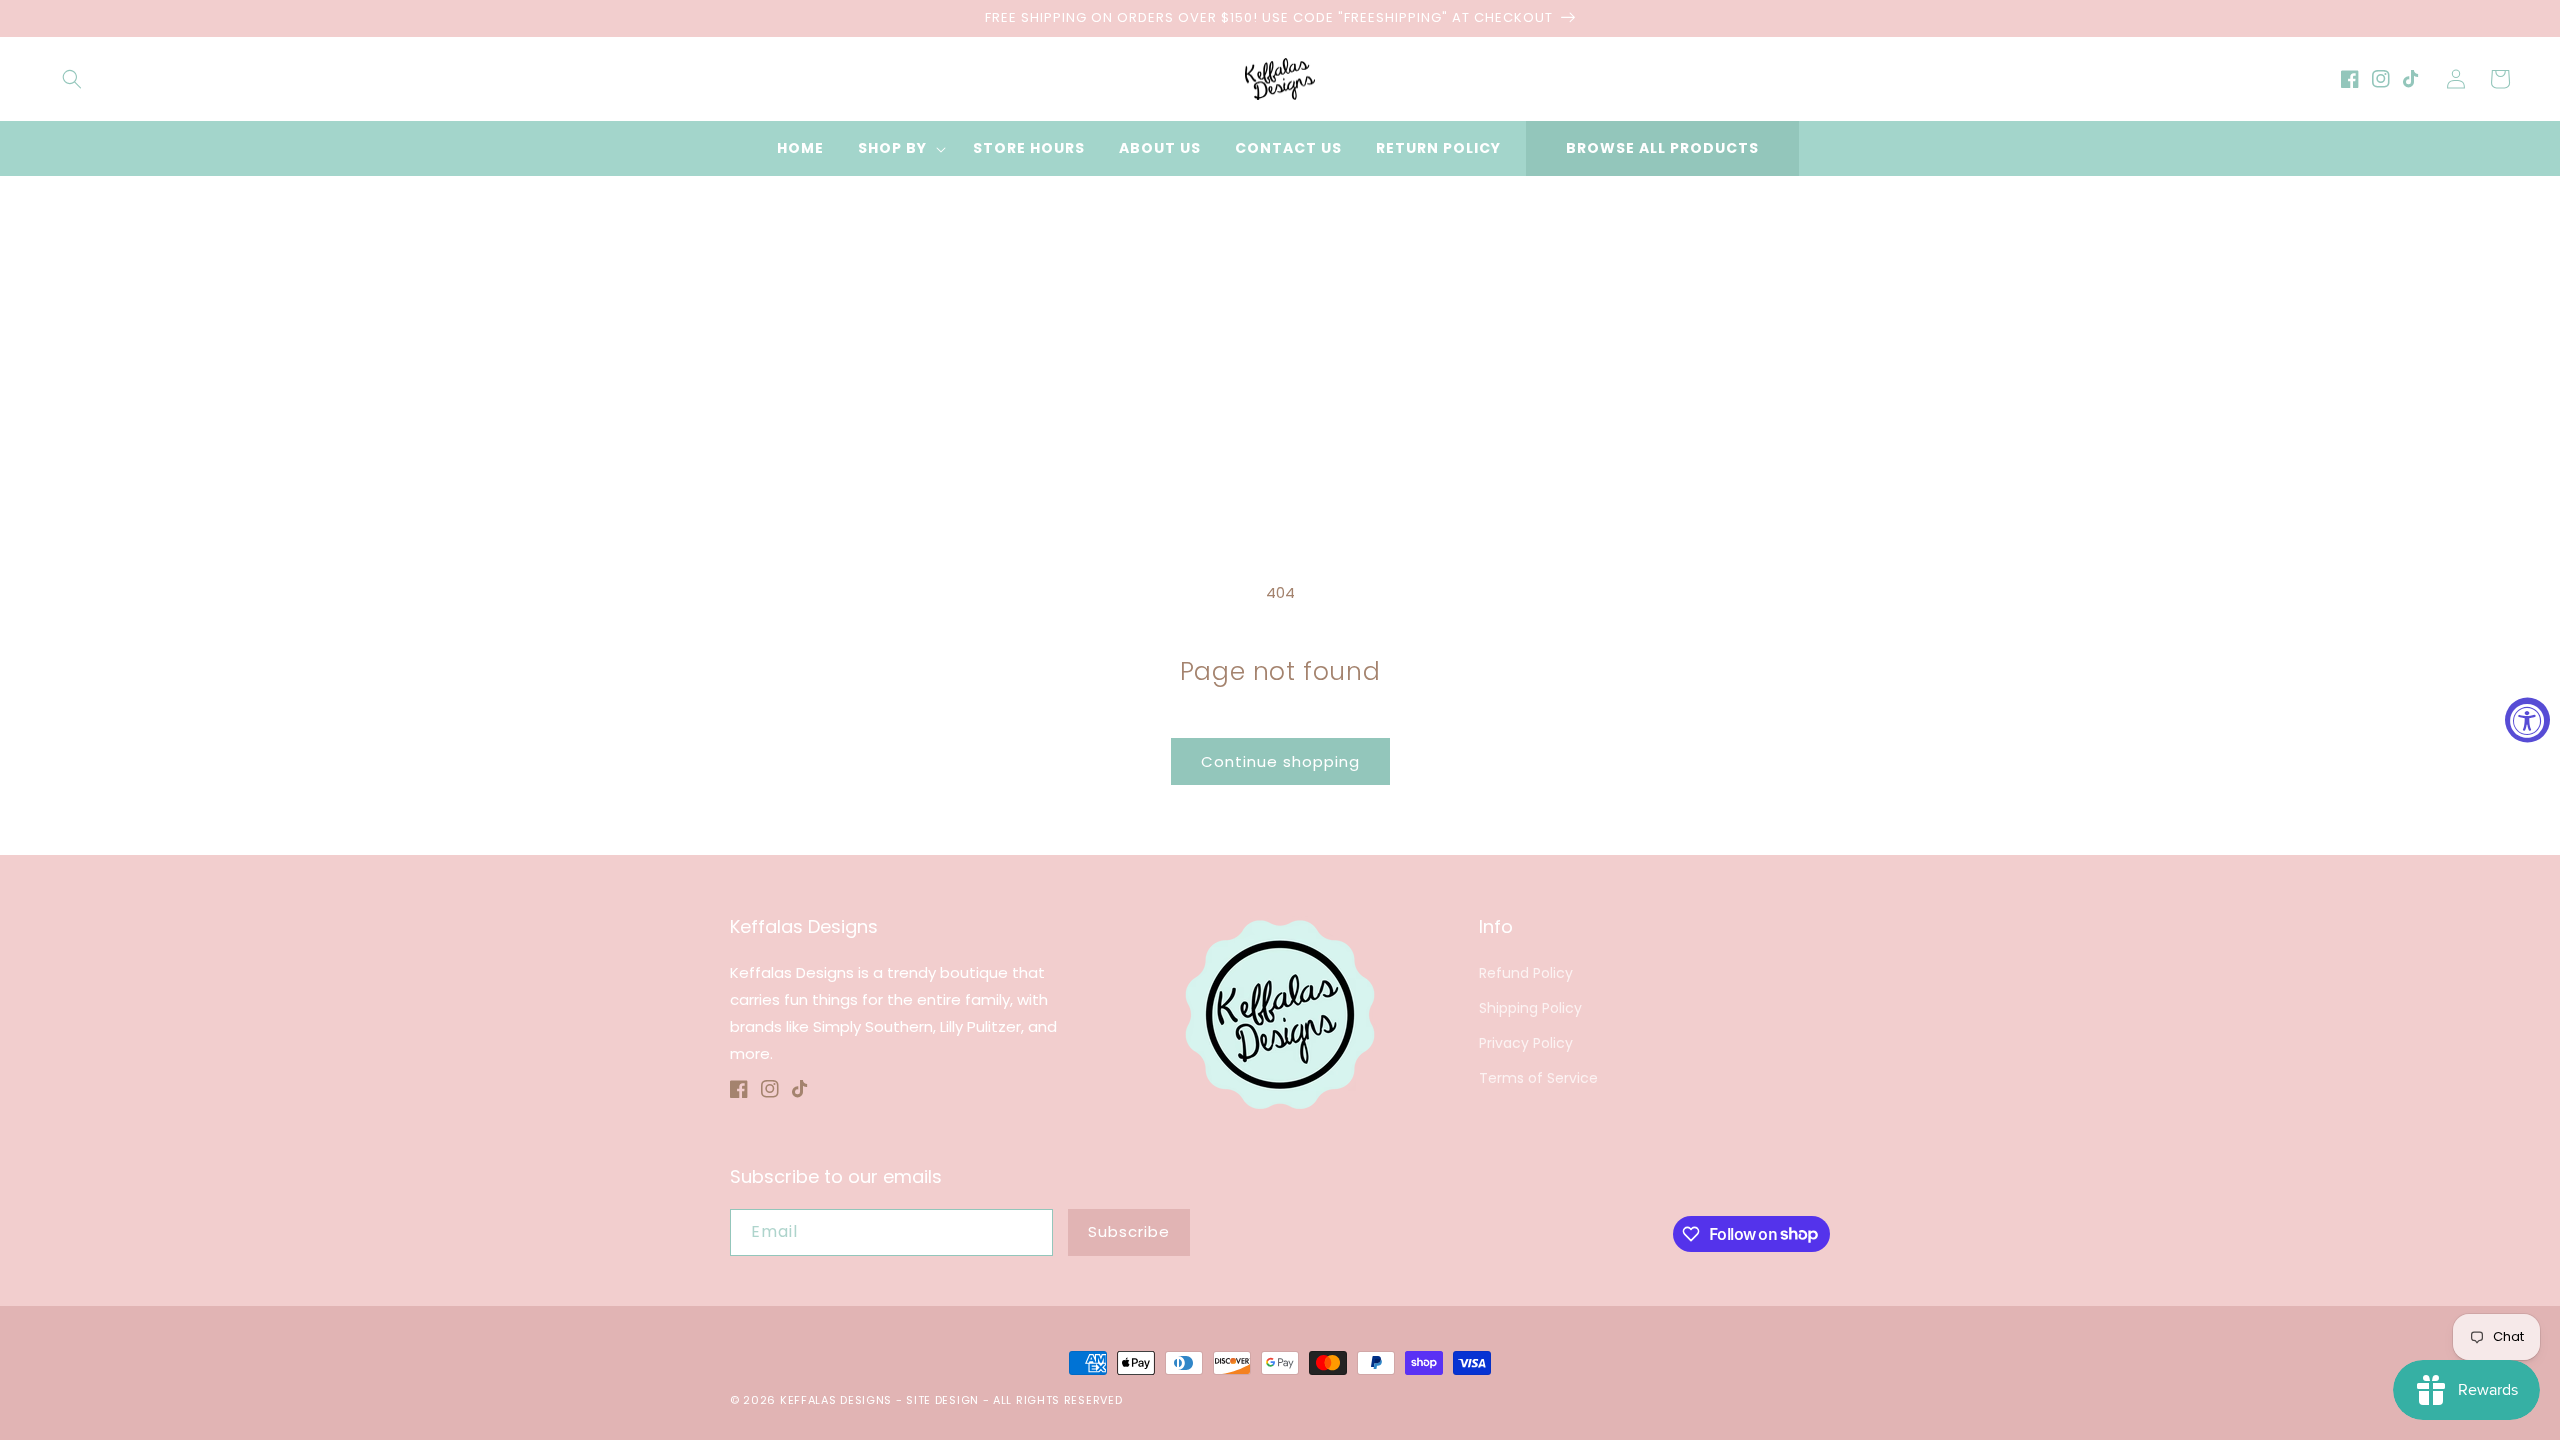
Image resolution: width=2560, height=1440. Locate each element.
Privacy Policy (1526, 1043)
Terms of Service (1538, 1078)
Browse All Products (1662, 148)
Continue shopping (1280, 761)
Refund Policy (1526, 973)
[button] (72, 79)
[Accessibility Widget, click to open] (2527, 720)
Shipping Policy (1530, 1008)
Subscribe (1129, 1231)
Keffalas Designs (836, 1400)
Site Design (942, 1400)
